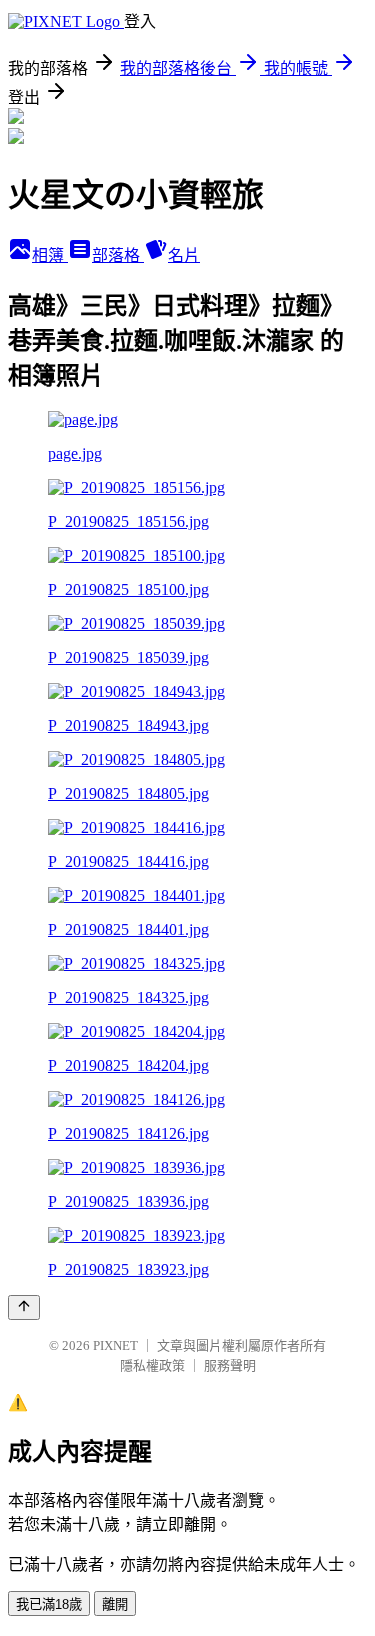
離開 (115, 1604)
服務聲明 (230, 1365)
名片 (184, 255)
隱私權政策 (152, 1365)
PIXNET (115, 1345)
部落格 (118, 255)
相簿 (50, 255)
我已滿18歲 (49, 1604)
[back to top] (24, 1307)
